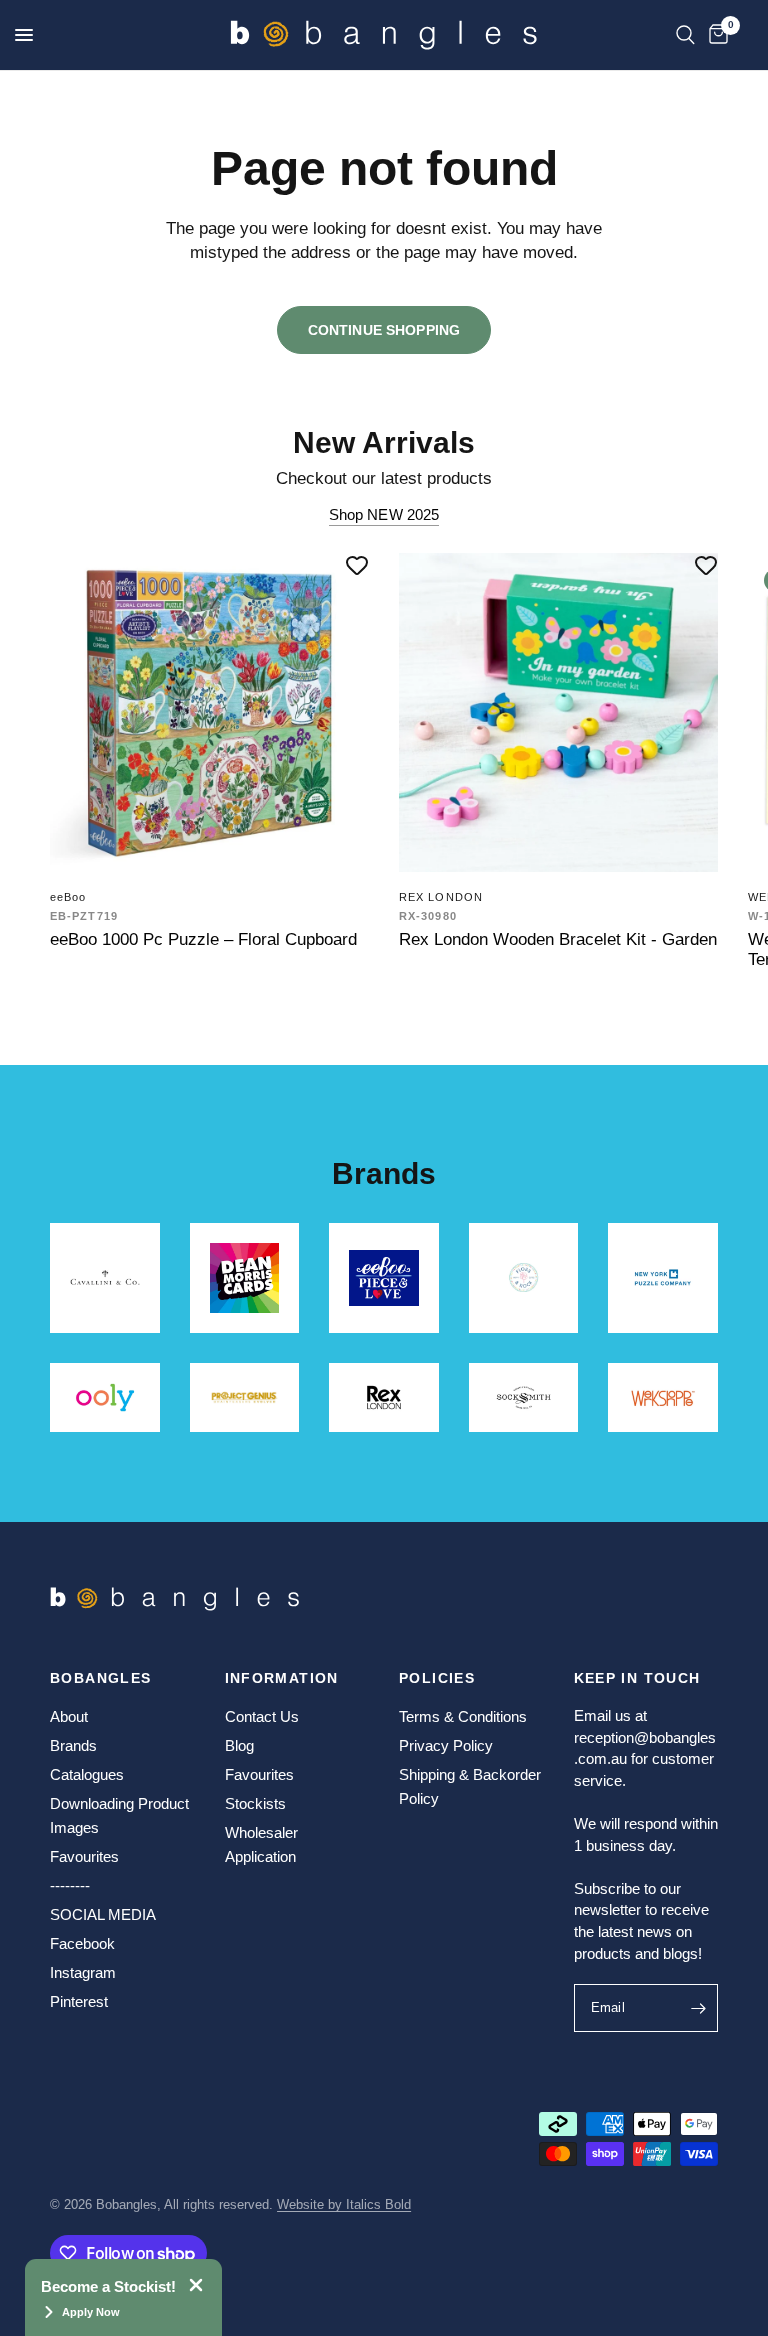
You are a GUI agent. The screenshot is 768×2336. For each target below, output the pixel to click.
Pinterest (79, 2001)
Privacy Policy (446, 1745)
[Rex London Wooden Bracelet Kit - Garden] (558, 712)
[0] (715, 35)
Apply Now (91, 2312)
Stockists (255, 1803)
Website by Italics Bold (344, 2204)
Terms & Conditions (463, 1716)
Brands (73, 1745)
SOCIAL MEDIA (103, 1914)
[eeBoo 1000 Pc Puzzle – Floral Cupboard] (209, 712)
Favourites (84, 1856)
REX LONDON (441, 897)
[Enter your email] (698, 2008)
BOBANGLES (101, 1678)
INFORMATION (282, 1678)
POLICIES (437, 1678)
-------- (70, 1885)
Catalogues (87, 1774)
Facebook (82, 1943)
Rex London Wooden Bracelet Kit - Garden (558, 939)
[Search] (685, 35)
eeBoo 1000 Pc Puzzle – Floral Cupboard (203, 939)
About (69, 1716)
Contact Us (262, 1716)
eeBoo (68, 897)
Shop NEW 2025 (384, 514)
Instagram (83, 1972)
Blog (239, 1745)
